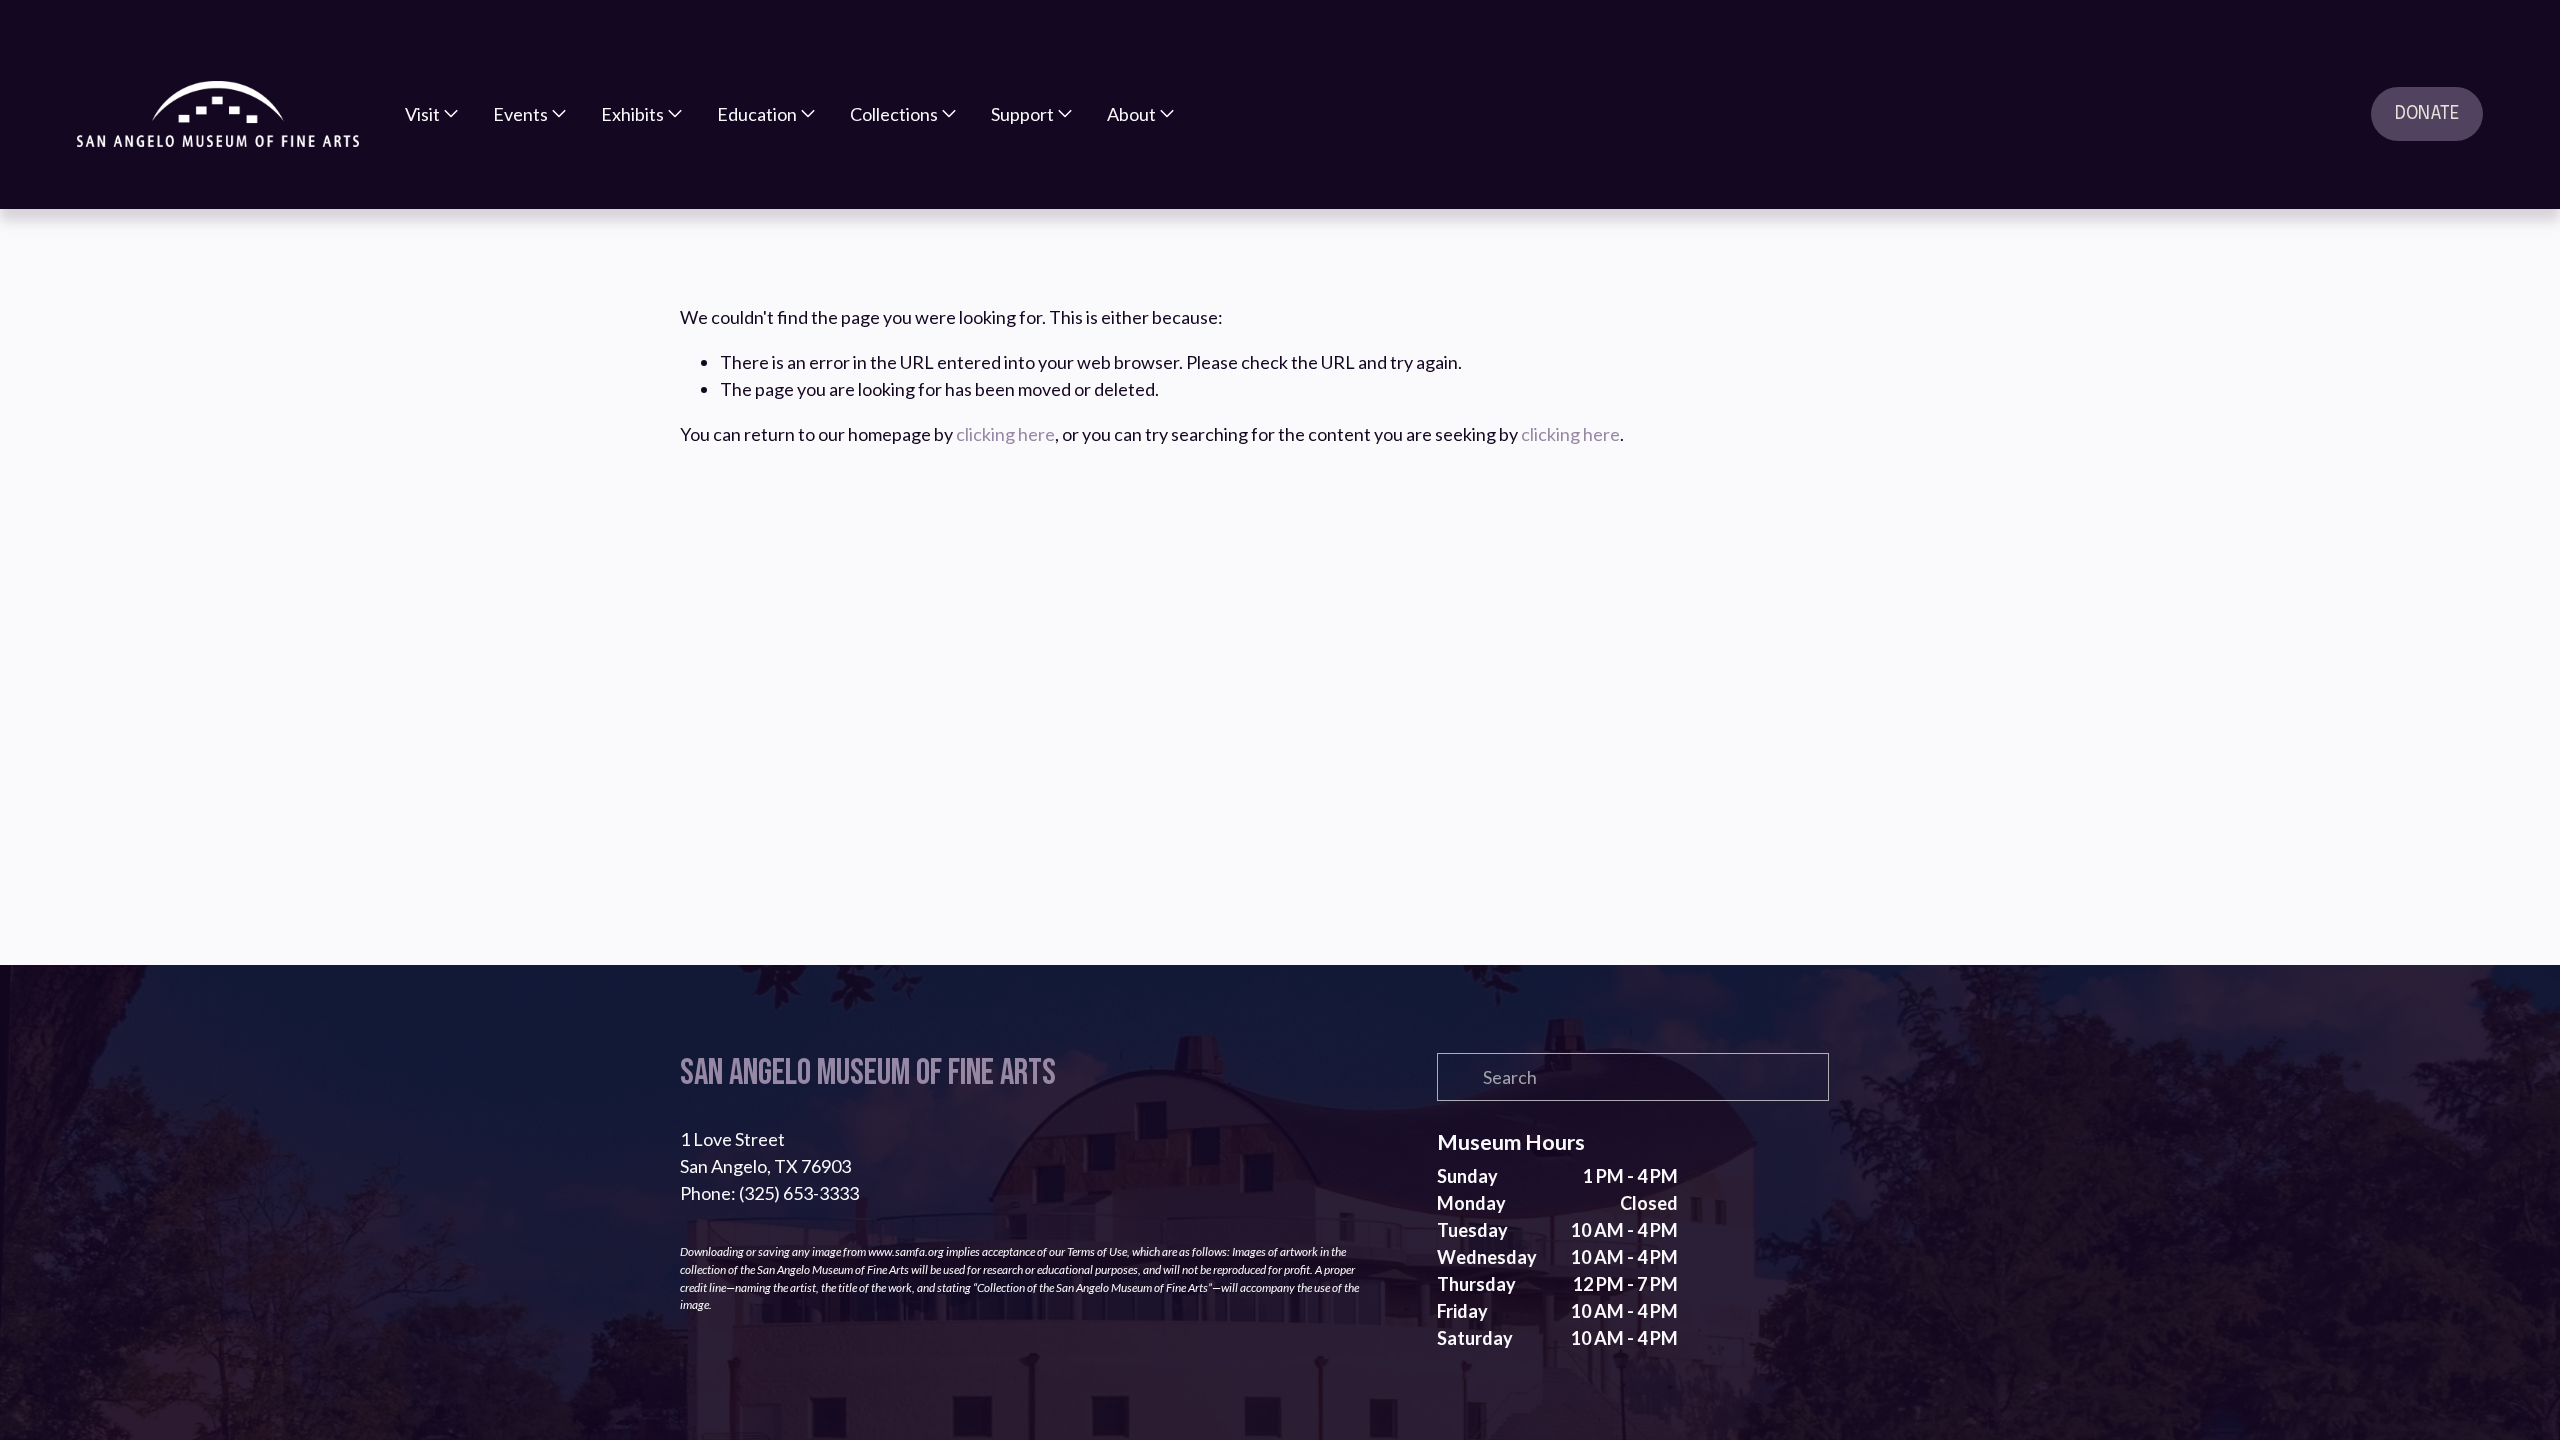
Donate (2427, 114)
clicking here (1005, 434)
